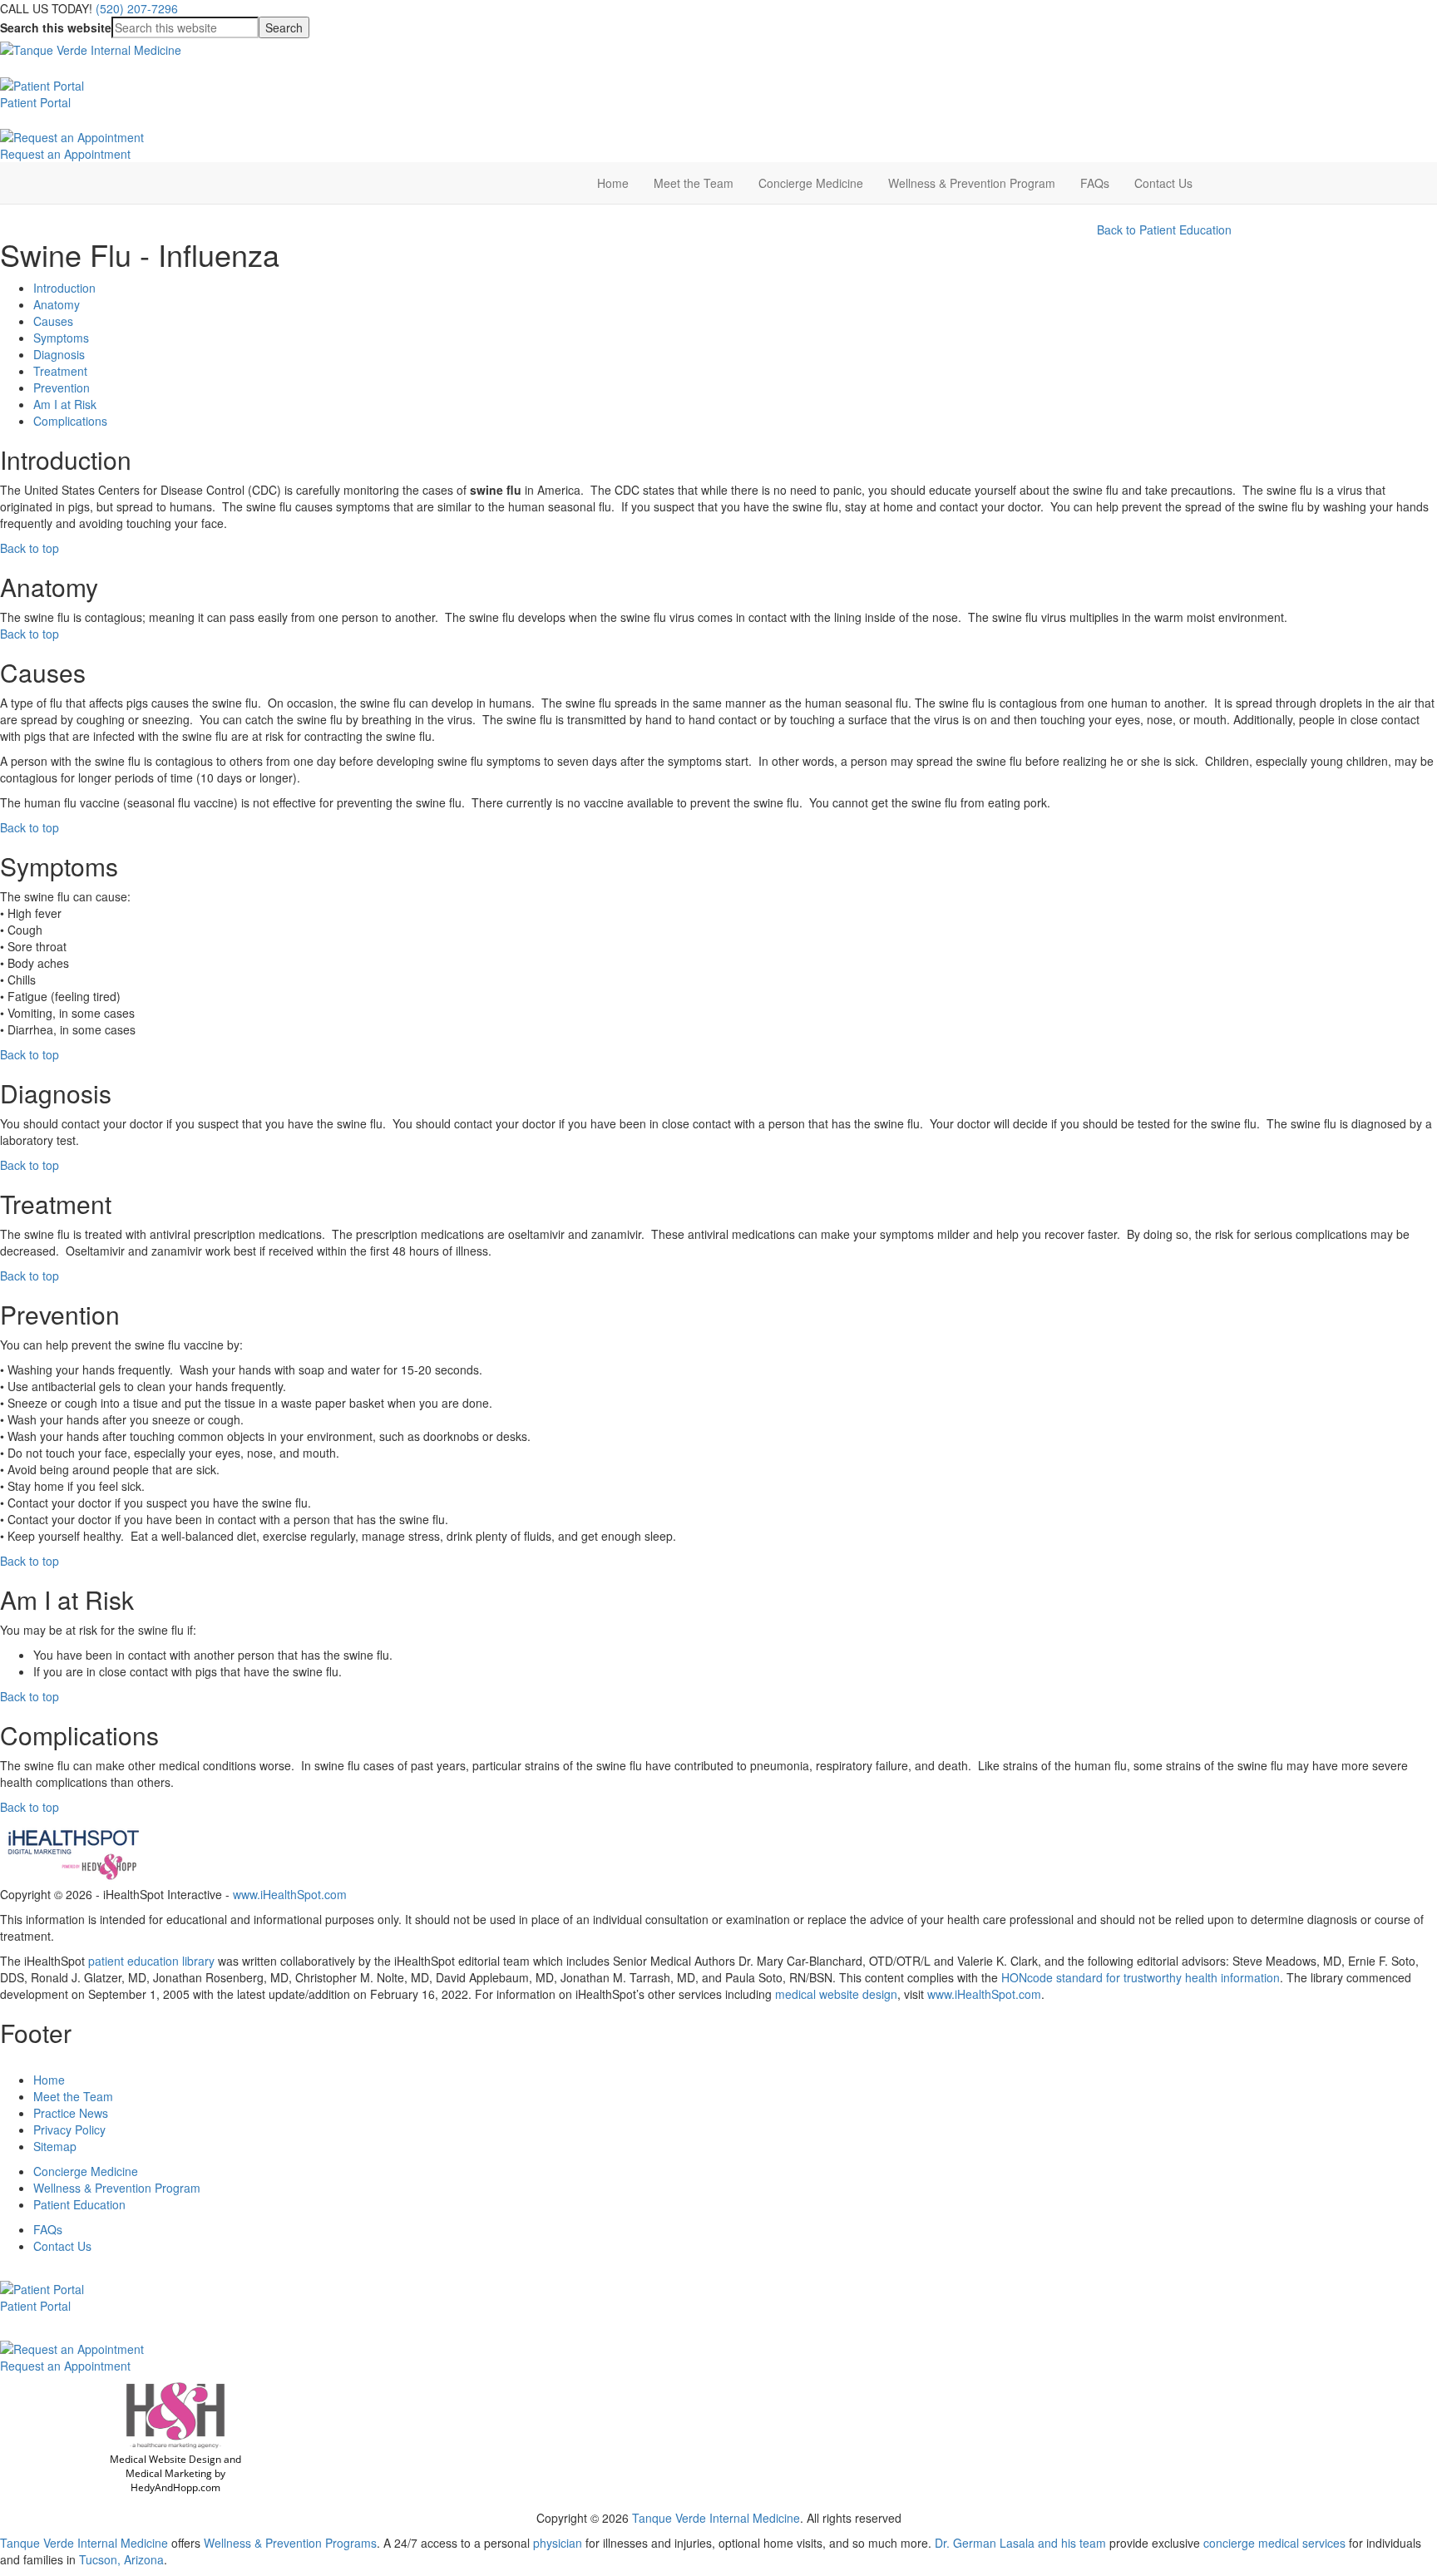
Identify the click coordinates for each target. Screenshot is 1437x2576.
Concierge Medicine (811, 183)
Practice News (71, 2113)
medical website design (836, 1994)
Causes (53, 321)
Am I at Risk (65, 404)
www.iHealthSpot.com (290, 1894)
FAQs (1095, 183)
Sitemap (55, 2146)
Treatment (60, 371)
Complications (70, 421)
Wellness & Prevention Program (972, 183)
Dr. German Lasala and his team (1022, 2543)
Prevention (62, 387)
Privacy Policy (69, 2129)
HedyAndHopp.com (175, 2487)
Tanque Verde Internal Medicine (716, 2518)
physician (556, 2543)
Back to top (30, 548)
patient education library (151, 1961)
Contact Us (1163, 183)
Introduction (64, 288)
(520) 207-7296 (137, 8)
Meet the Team (694, 183)
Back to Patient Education (1164, 229)
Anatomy (57, 304)
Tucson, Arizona (121, 2559)
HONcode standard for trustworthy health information (1141, 1977)
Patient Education (79, 2204)
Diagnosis (59, 354)
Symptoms (61, 338)
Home (613, 183)
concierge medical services (1276, 2543)
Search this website (56, 27)
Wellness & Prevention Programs (290, 2543)
